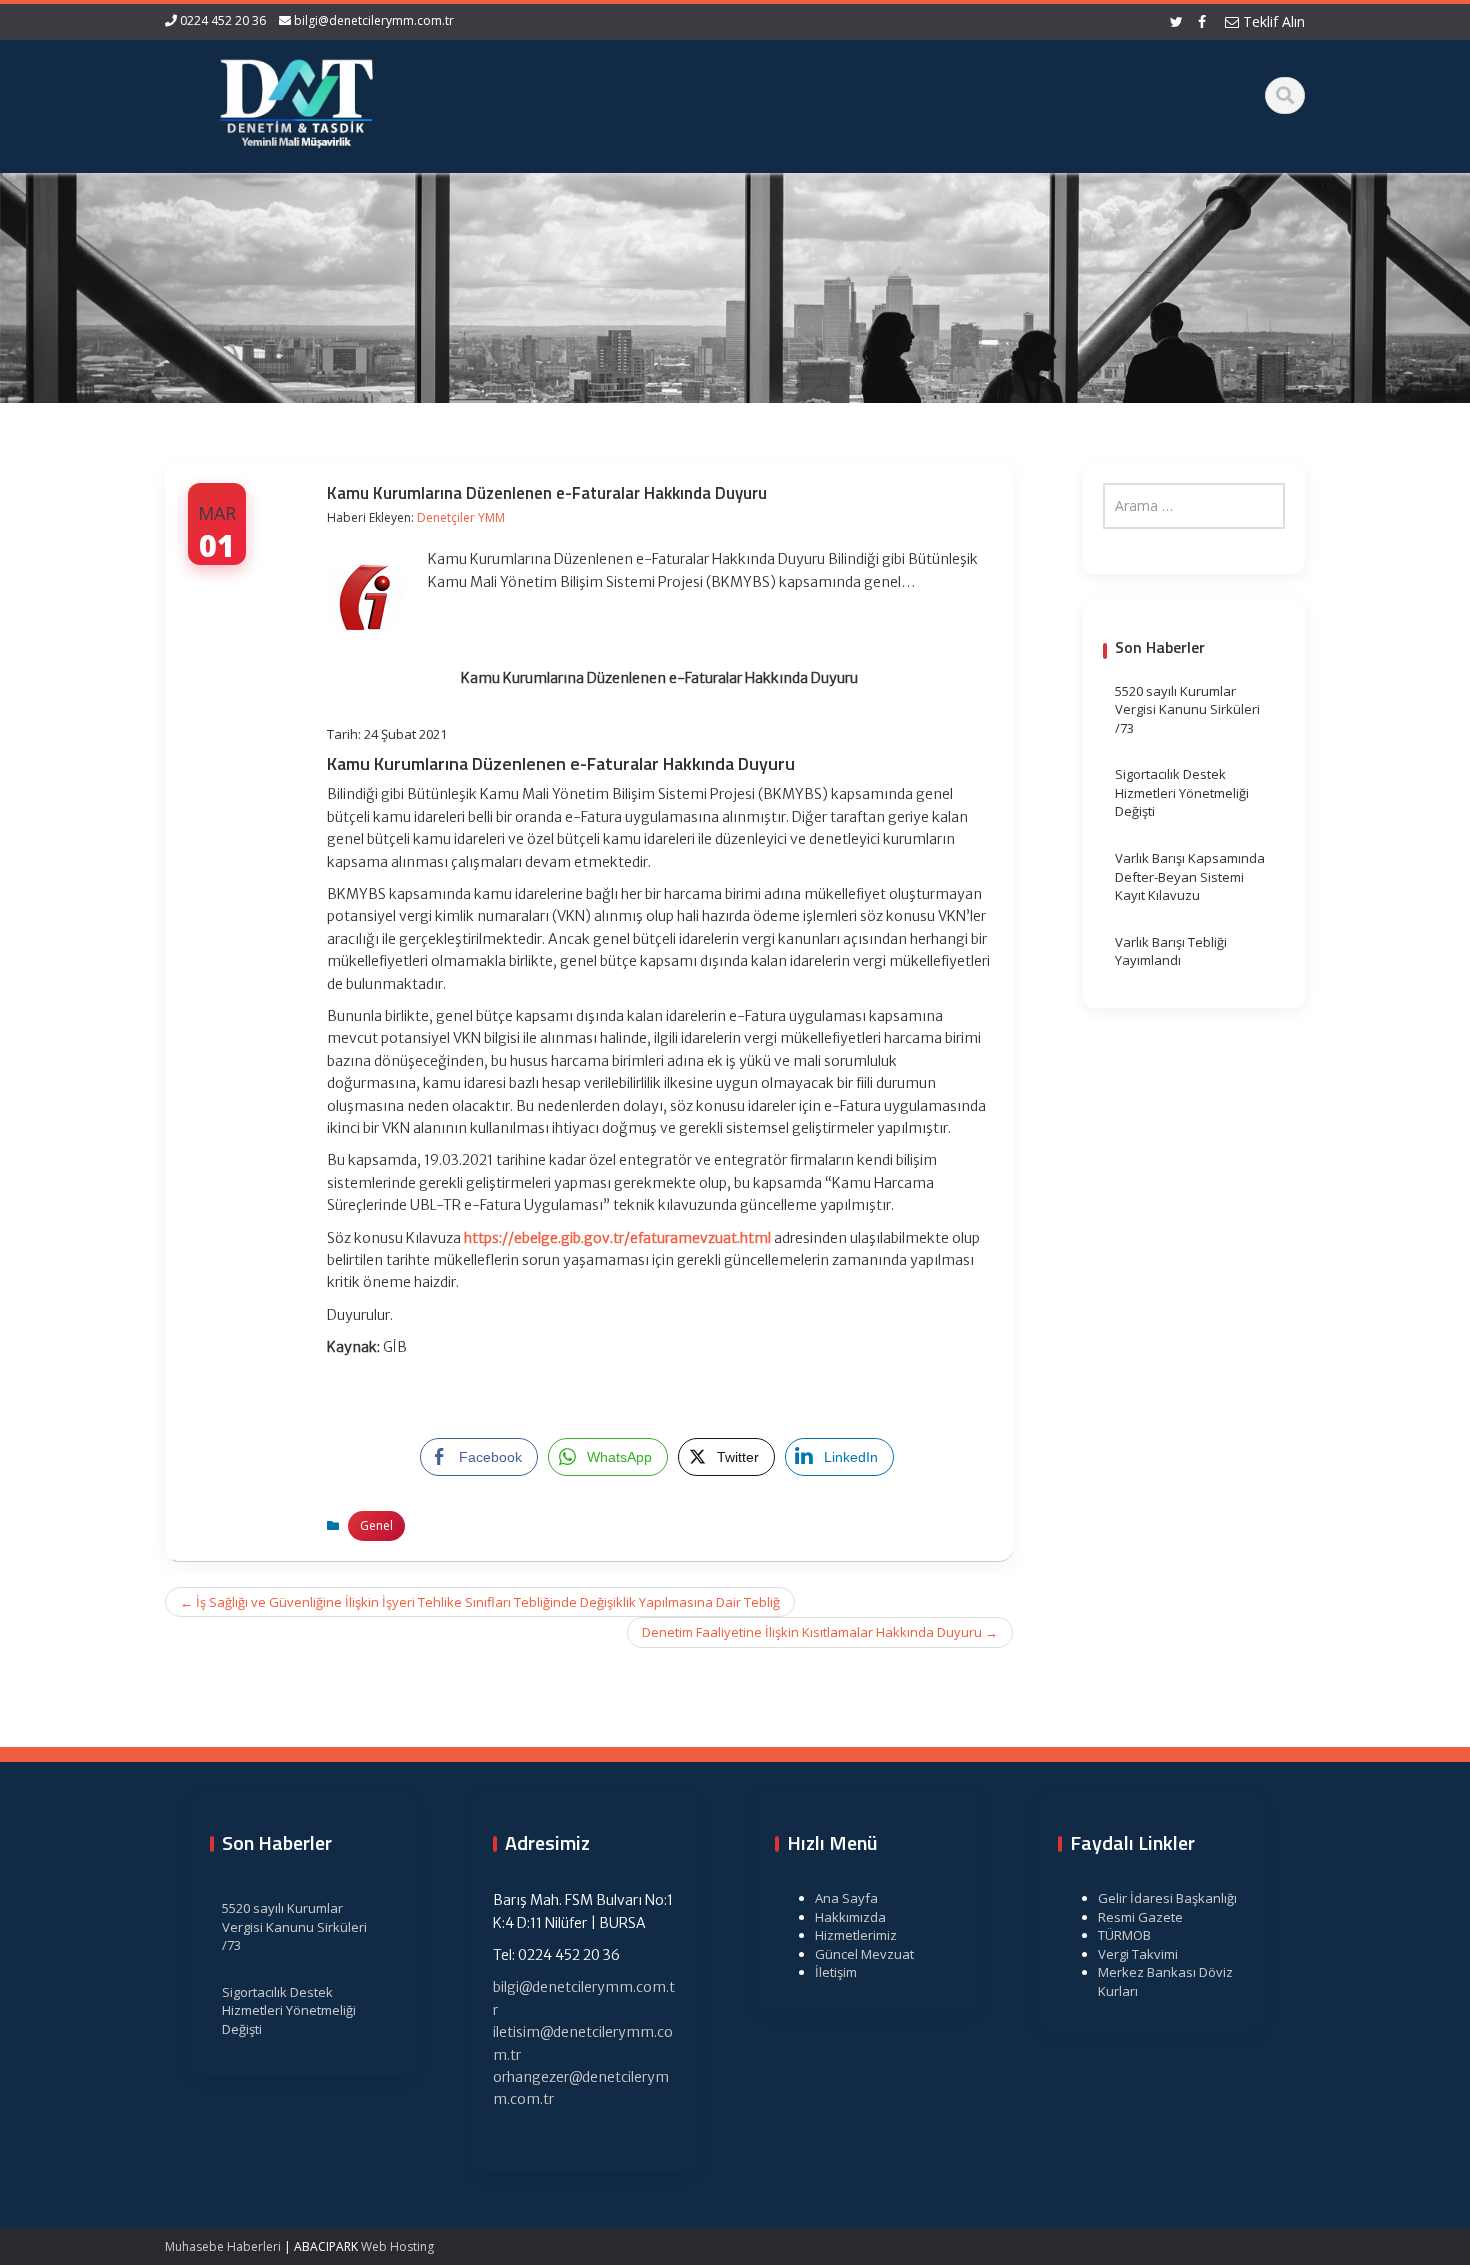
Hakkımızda (850, 1917)
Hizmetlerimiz (856, 1935)
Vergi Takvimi (1138, 1954)
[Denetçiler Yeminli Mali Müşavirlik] (296, 100)
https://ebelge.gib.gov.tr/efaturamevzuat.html (617, 1238)
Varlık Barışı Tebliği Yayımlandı (1171, 951)
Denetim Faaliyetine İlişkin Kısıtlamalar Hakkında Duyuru (820, 1632)
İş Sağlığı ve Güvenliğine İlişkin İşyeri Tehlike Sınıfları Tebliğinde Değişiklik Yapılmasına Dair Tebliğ (480, 1602)
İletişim (836, 1972)
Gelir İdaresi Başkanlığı (1167, 1898)
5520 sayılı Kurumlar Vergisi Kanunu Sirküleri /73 (1187, 709)
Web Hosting (397, 2246)
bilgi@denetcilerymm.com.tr (374, 20)
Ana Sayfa (846, 1898)
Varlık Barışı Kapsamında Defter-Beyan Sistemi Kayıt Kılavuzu (1190, 876)
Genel (376, 1525)
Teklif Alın (1272, 21)
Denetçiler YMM (461, 517)
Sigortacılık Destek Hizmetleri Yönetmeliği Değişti (1182, 792)
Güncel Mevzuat (864, 1954)
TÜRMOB (1124, 1935)
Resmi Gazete (1140, 1917)
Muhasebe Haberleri (223, 2246)
